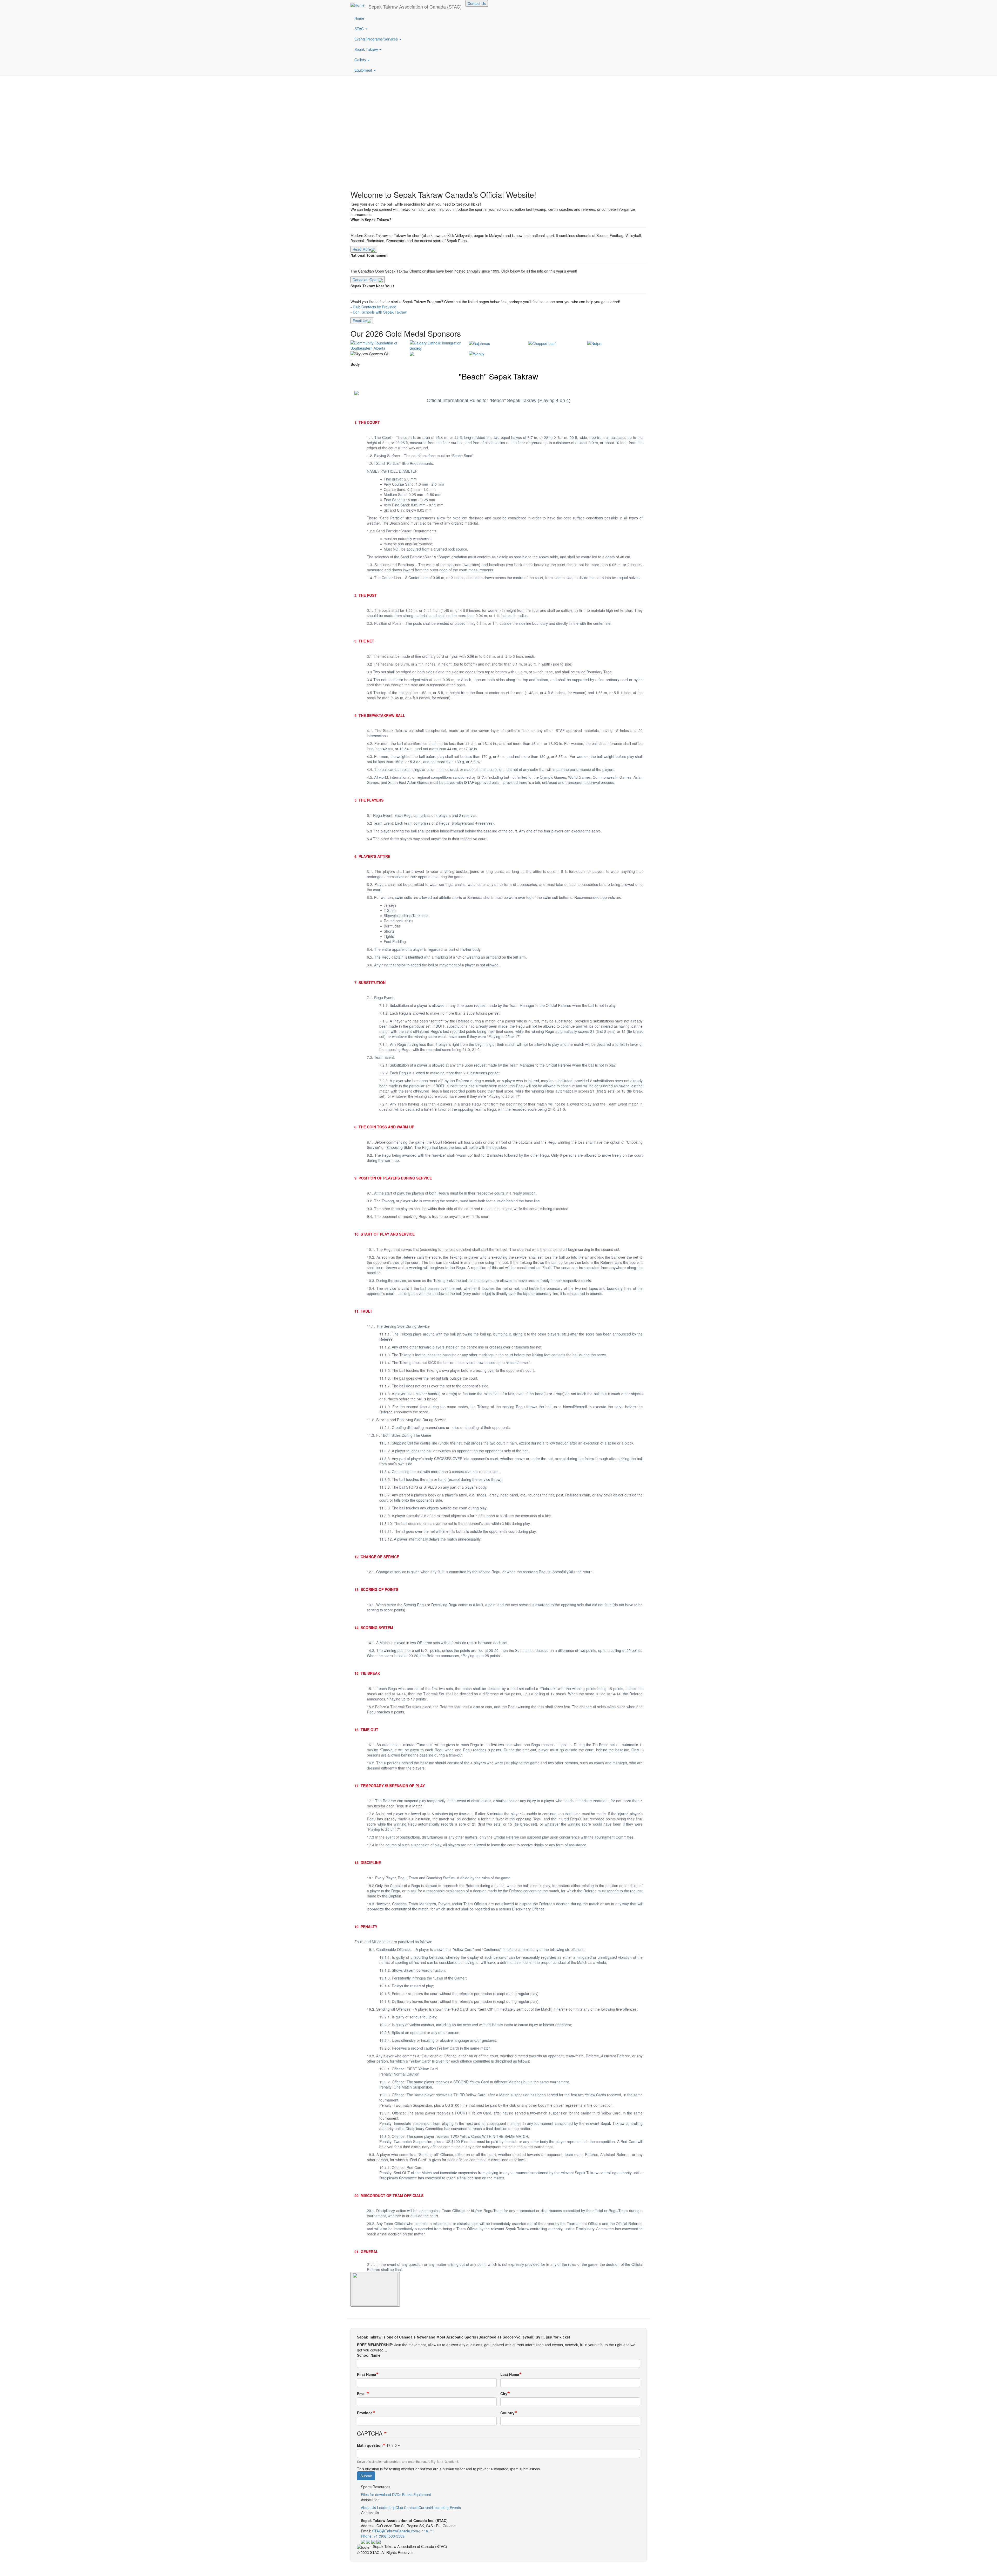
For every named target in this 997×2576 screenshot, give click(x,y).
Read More (362, 249)
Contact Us (477, 3)
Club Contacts (407, 2507)
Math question (370, 2445)
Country (507, 2413)
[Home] (359, 5)
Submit (366, 2476)
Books (407, 2494)
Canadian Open (366, 280)
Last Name (510, 2374)
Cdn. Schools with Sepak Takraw (380, 312)
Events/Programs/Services (377, 39)
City (504, 2394)
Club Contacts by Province (375, 307)
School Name (369, 2355)
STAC (360, 29)
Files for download (376, 2494)
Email (362, 2394)
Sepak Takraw (367, 49)
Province (365, 2413)
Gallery (361, 60)
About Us (368, 2507)
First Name (366, 2374)
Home (359, 18)
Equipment (364, 70)
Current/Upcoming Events (440, 2507)
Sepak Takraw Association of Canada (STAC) (415, 6)
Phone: (367, 2536)
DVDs (397, 2494)
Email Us (360, 321)
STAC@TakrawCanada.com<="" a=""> (406, 2531)
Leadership (386, 2507)
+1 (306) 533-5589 (389, 2536)
